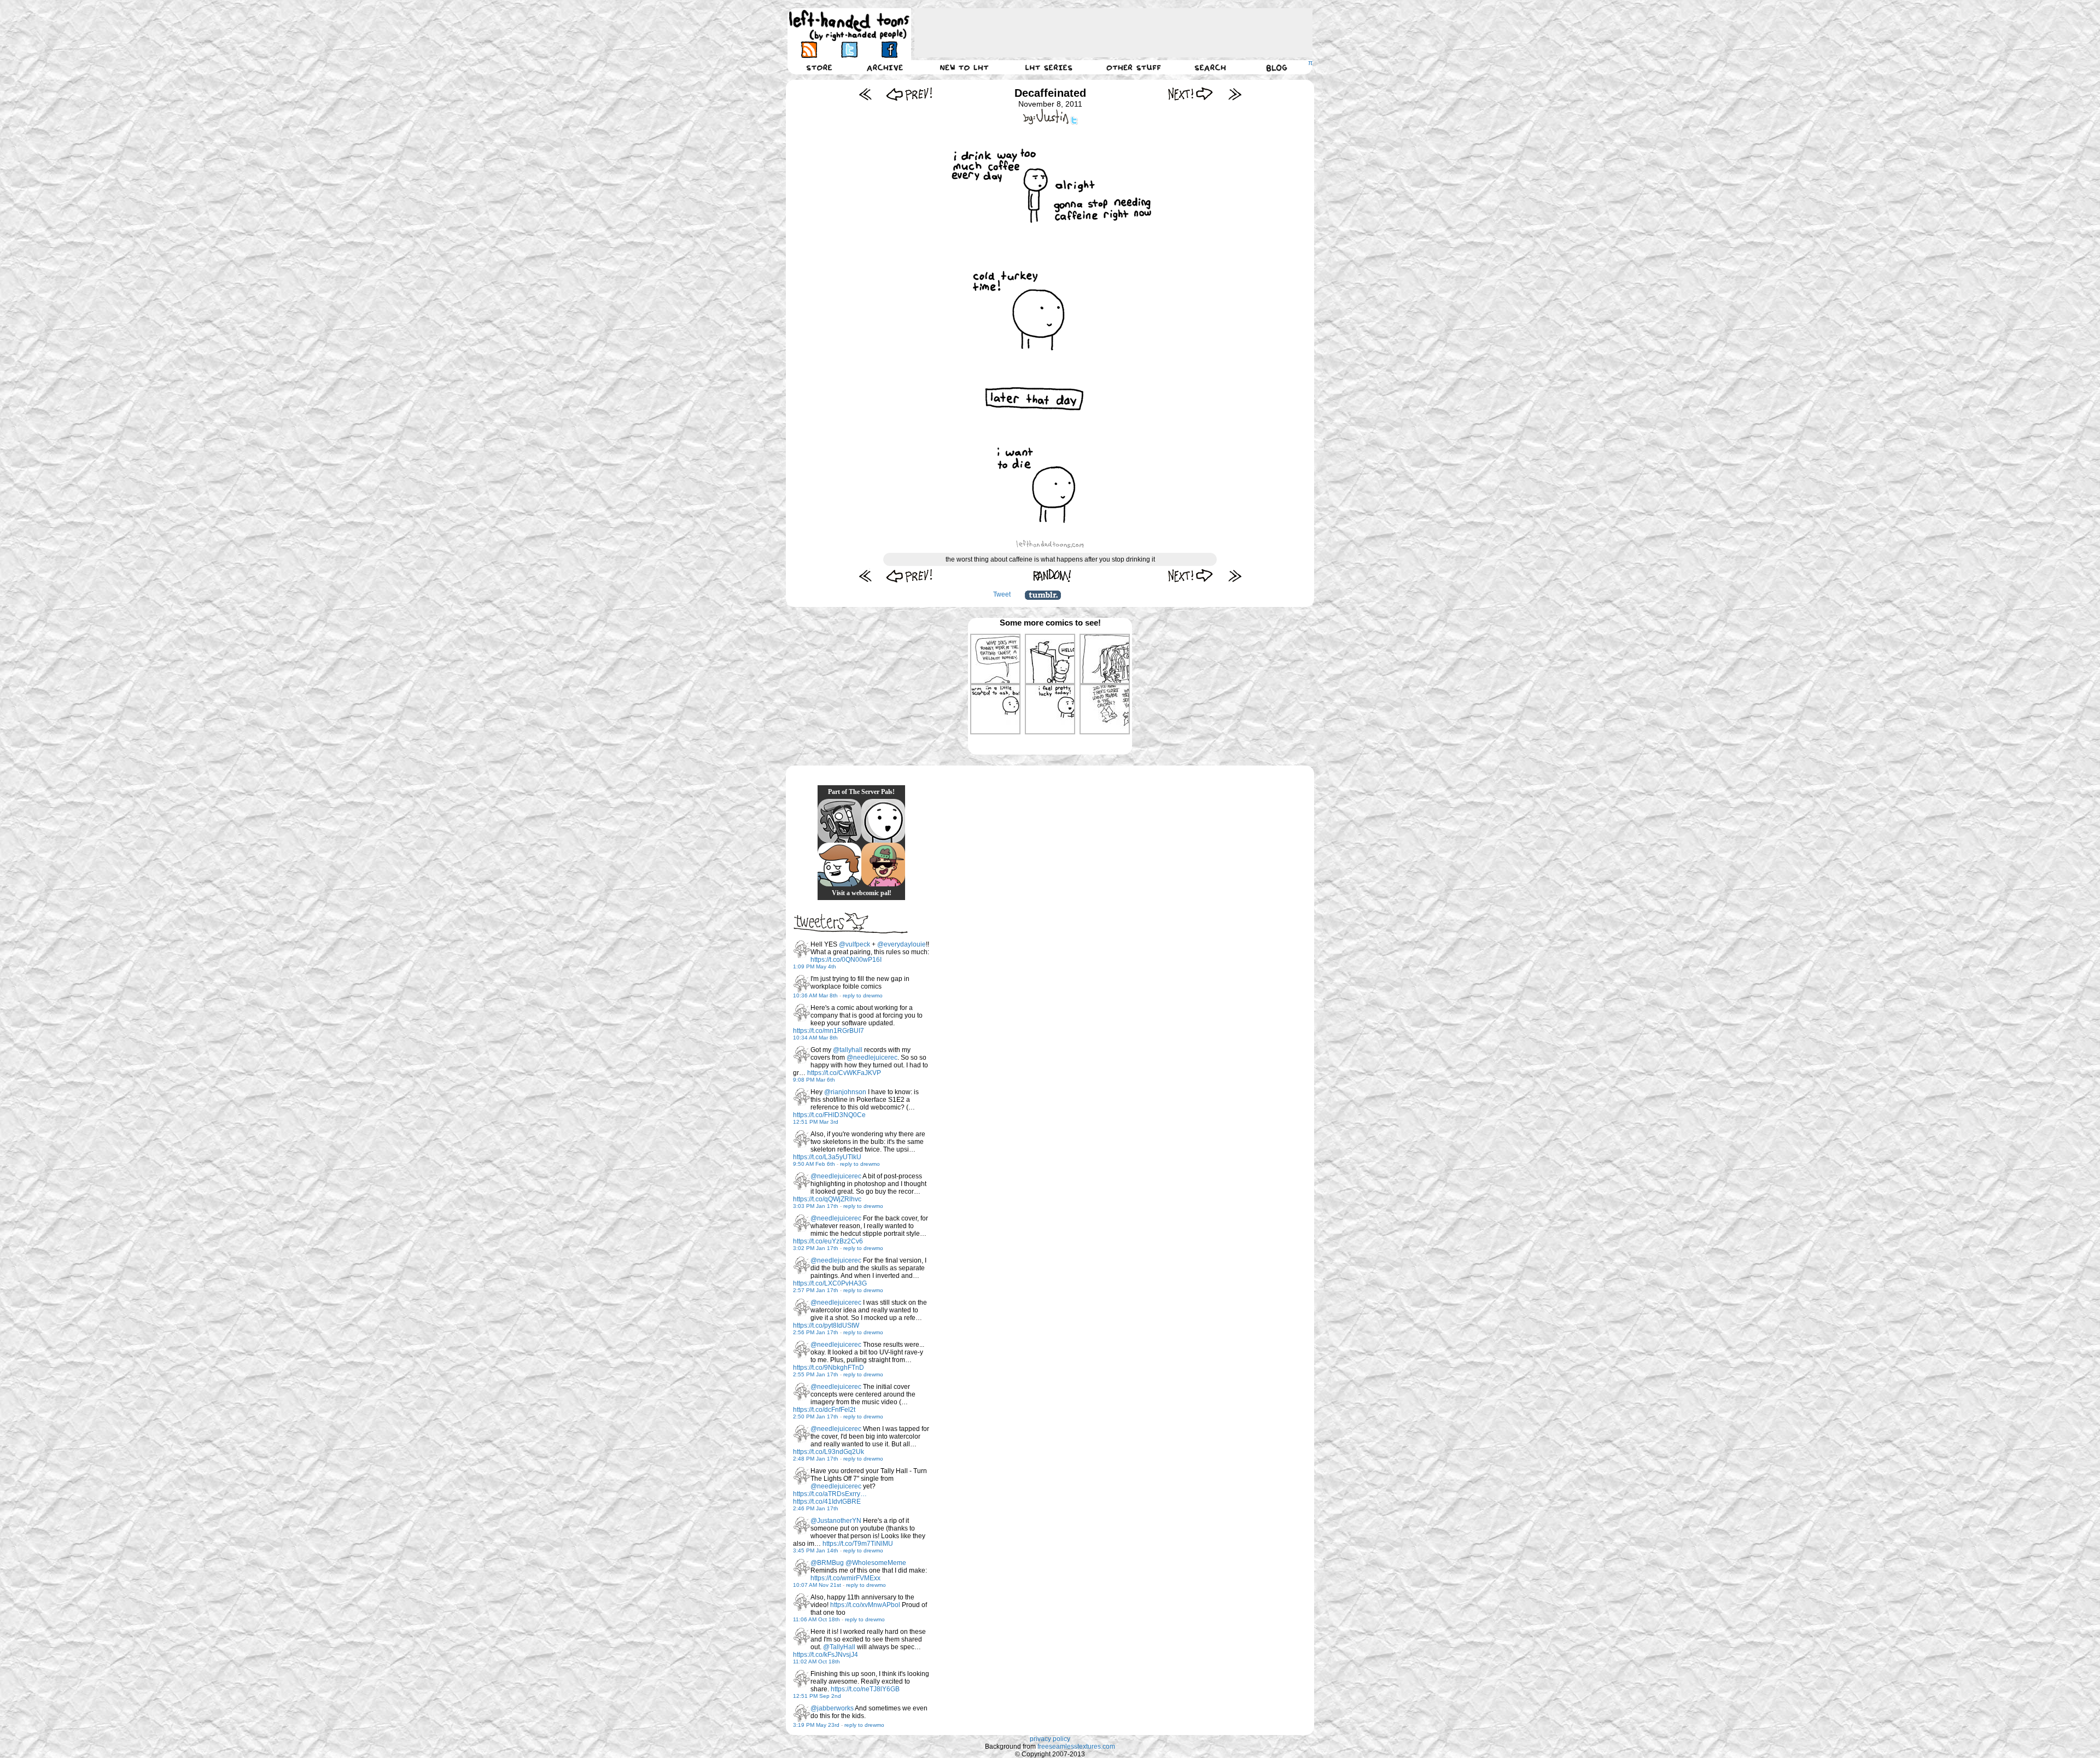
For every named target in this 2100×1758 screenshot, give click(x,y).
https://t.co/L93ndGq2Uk (829, 1452)
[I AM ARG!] (839, 821)
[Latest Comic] (1235, 94)
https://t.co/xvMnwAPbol (865, 1605)
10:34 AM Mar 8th (815, 1038)
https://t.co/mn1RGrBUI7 (829, 1031)
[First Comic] (865, 94)
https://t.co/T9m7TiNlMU (858, 1544)
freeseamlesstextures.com (1076, 1747)
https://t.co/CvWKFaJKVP (844, 1073)
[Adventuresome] (883, 865)
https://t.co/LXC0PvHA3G (830, 1283)
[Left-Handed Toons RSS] (809, 49)
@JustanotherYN (836, 1521)
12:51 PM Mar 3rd (816, 1122)
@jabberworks (832, 1708)
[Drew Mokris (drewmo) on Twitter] (802, 949)
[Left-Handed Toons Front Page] (849, 25)
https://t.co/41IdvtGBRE (827, 1502)
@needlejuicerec (872, 1058)
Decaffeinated (1050, 93)
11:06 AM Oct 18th (816, 1619)
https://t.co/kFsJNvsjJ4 (826, 1655)
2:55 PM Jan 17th (816, 1374)
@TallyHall (839, 1647)
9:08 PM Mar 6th (814, 1080)
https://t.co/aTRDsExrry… (830, 1494)
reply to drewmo (863, 995)
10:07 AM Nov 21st (817, 1585)
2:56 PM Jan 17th (816, 1332)
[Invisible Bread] (883, 821)
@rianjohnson (845, 1092)
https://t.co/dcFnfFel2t (824, 1410)
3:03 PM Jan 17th (816, 1206)
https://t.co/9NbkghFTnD (829, 1368)
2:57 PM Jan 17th (816, 1290)
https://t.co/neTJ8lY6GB (865, 1689)
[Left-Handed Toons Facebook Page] (889, 49)
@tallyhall (848, 1050)
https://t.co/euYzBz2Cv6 (828, 1241)
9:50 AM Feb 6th (814, 1164)
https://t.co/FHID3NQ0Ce (829, 1115)
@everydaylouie (902, 944)
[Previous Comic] (909, 94)
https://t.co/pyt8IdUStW (826, 1325)
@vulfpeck (854, 944)
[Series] (1049, 67)
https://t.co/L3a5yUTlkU (827, 1157)
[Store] (819, 67)
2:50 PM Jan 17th (816, 1417)
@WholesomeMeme (876, 1563)
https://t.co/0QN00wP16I (846, 960)
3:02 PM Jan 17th (816, 1248)
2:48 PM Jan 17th (816, 1459)
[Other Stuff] (1134, 67)
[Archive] (885, 67)
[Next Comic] (1191, 94)
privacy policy (1050, 1739)
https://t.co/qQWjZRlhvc (827, 1199)
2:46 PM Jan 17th (816, 1508)
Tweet (1002, 594)
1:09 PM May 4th (815, 966)
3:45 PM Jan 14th (816, 1550)
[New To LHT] (964, 67)
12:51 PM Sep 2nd (817, 1696)
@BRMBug (827, 1563)
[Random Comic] (1052, 576)
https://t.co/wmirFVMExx (845, 1578)
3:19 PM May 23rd (816, 1725)
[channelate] (839, 865)
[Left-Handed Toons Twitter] (849, 49)
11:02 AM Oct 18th (816, 1661)
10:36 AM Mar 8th (815, 995)
